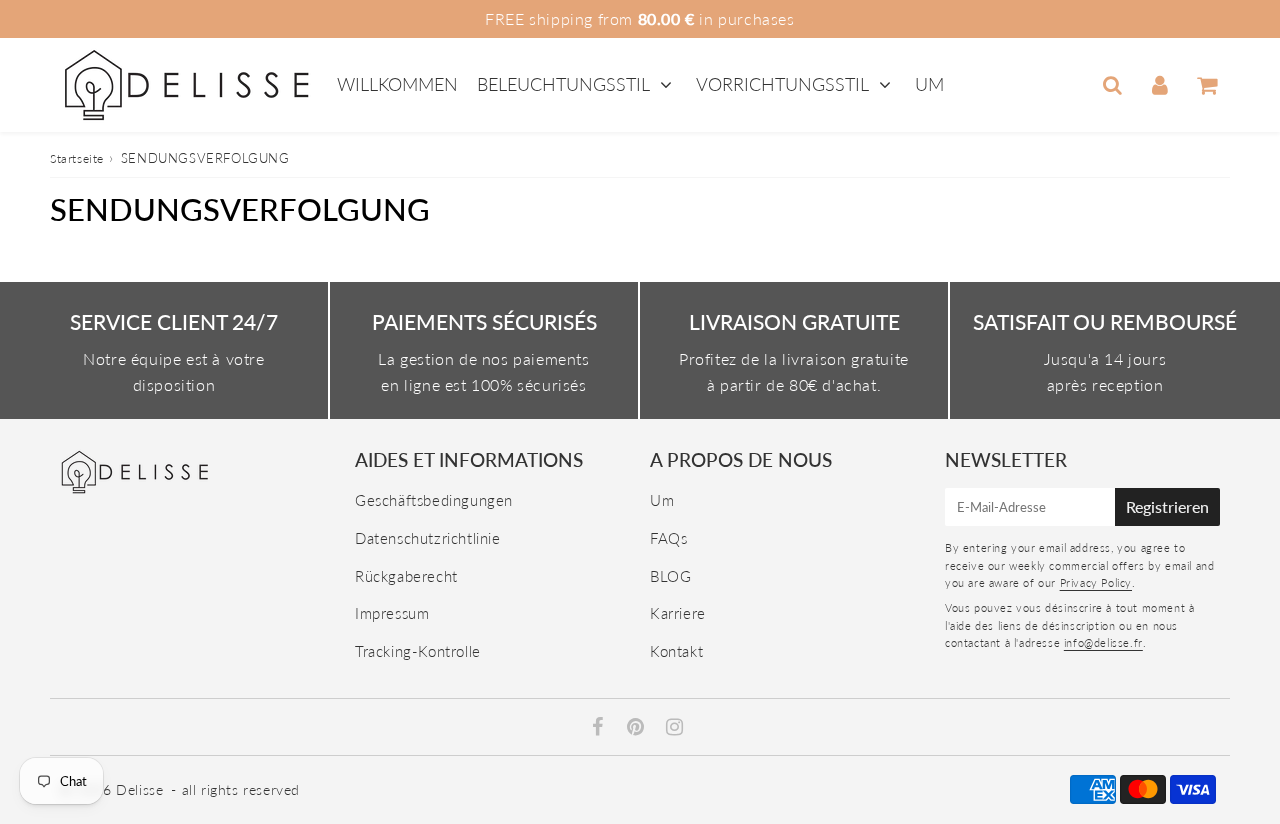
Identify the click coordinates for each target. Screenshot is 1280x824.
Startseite (77, 158)
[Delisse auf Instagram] (675, 728)
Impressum (392, 613)
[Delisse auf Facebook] (600, 728)
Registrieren (1167, 506)
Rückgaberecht (406, 576)
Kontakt (676, 651)
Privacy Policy (1096, 582)
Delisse (139, 789)
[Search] (1112, 85)
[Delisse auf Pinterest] (638, 728)
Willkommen (397, 84)
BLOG (670, 576)
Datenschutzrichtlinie (428, 538)
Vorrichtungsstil (782, 84)
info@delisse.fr (1103, 642)
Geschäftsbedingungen (434, 500)
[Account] (1159, 85)
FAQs (668, 538)
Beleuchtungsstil (563, 84)
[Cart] (1206, 85)
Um (929, 84)
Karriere (678, 613)
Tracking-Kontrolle (418, 651)
